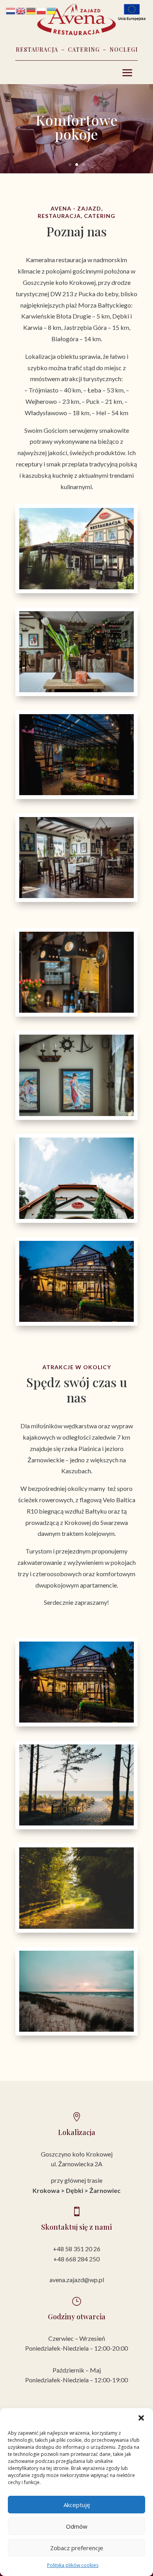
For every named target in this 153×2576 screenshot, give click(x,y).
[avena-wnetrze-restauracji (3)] (76, 896)
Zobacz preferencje (77, 2548)
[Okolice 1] (76, 1823)
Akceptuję (77, 2505)
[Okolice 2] (76, 1927)
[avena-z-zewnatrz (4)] (76, 793)
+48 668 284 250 (76, 2259)
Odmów (77, 2526)
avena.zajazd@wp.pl (77, 2280)
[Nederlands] (11, 10)
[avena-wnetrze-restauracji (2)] (76, 690)
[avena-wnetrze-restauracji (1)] (76, 1011)
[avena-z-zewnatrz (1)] (76, 587)
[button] (141, 2418)
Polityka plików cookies (73, 2565)
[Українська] (52, 10)
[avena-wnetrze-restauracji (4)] (76, 1114)
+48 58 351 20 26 (77, 2249)
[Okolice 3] (76, 2030)
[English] (21, 10)
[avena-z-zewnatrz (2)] (76, 1217)
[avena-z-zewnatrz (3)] (76, 1320)
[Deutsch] (31, 10)
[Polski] (42, 10)
